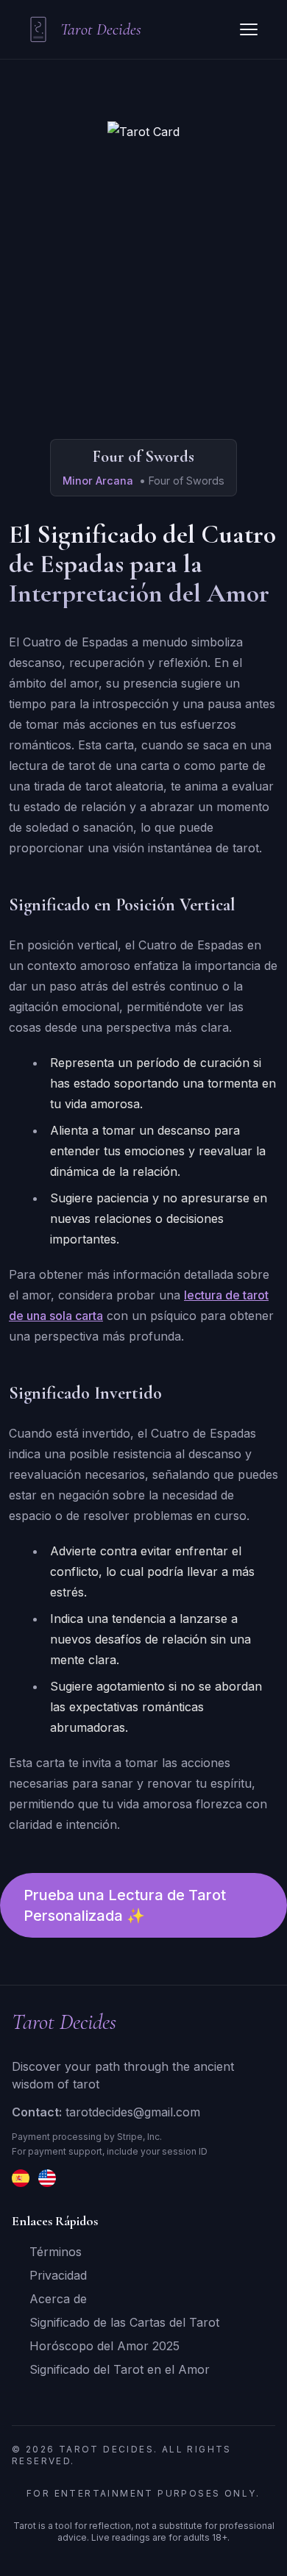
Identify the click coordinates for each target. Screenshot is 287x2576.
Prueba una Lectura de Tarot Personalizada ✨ (125, 1905)
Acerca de (58, 2299)
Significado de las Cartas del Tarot (124, 2322)
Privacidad (58, 2275)
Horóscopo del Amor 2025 (104, 2346)
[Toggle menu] (249, 29)
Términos (56, 2252)
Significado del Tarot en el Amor (120, 2369)
